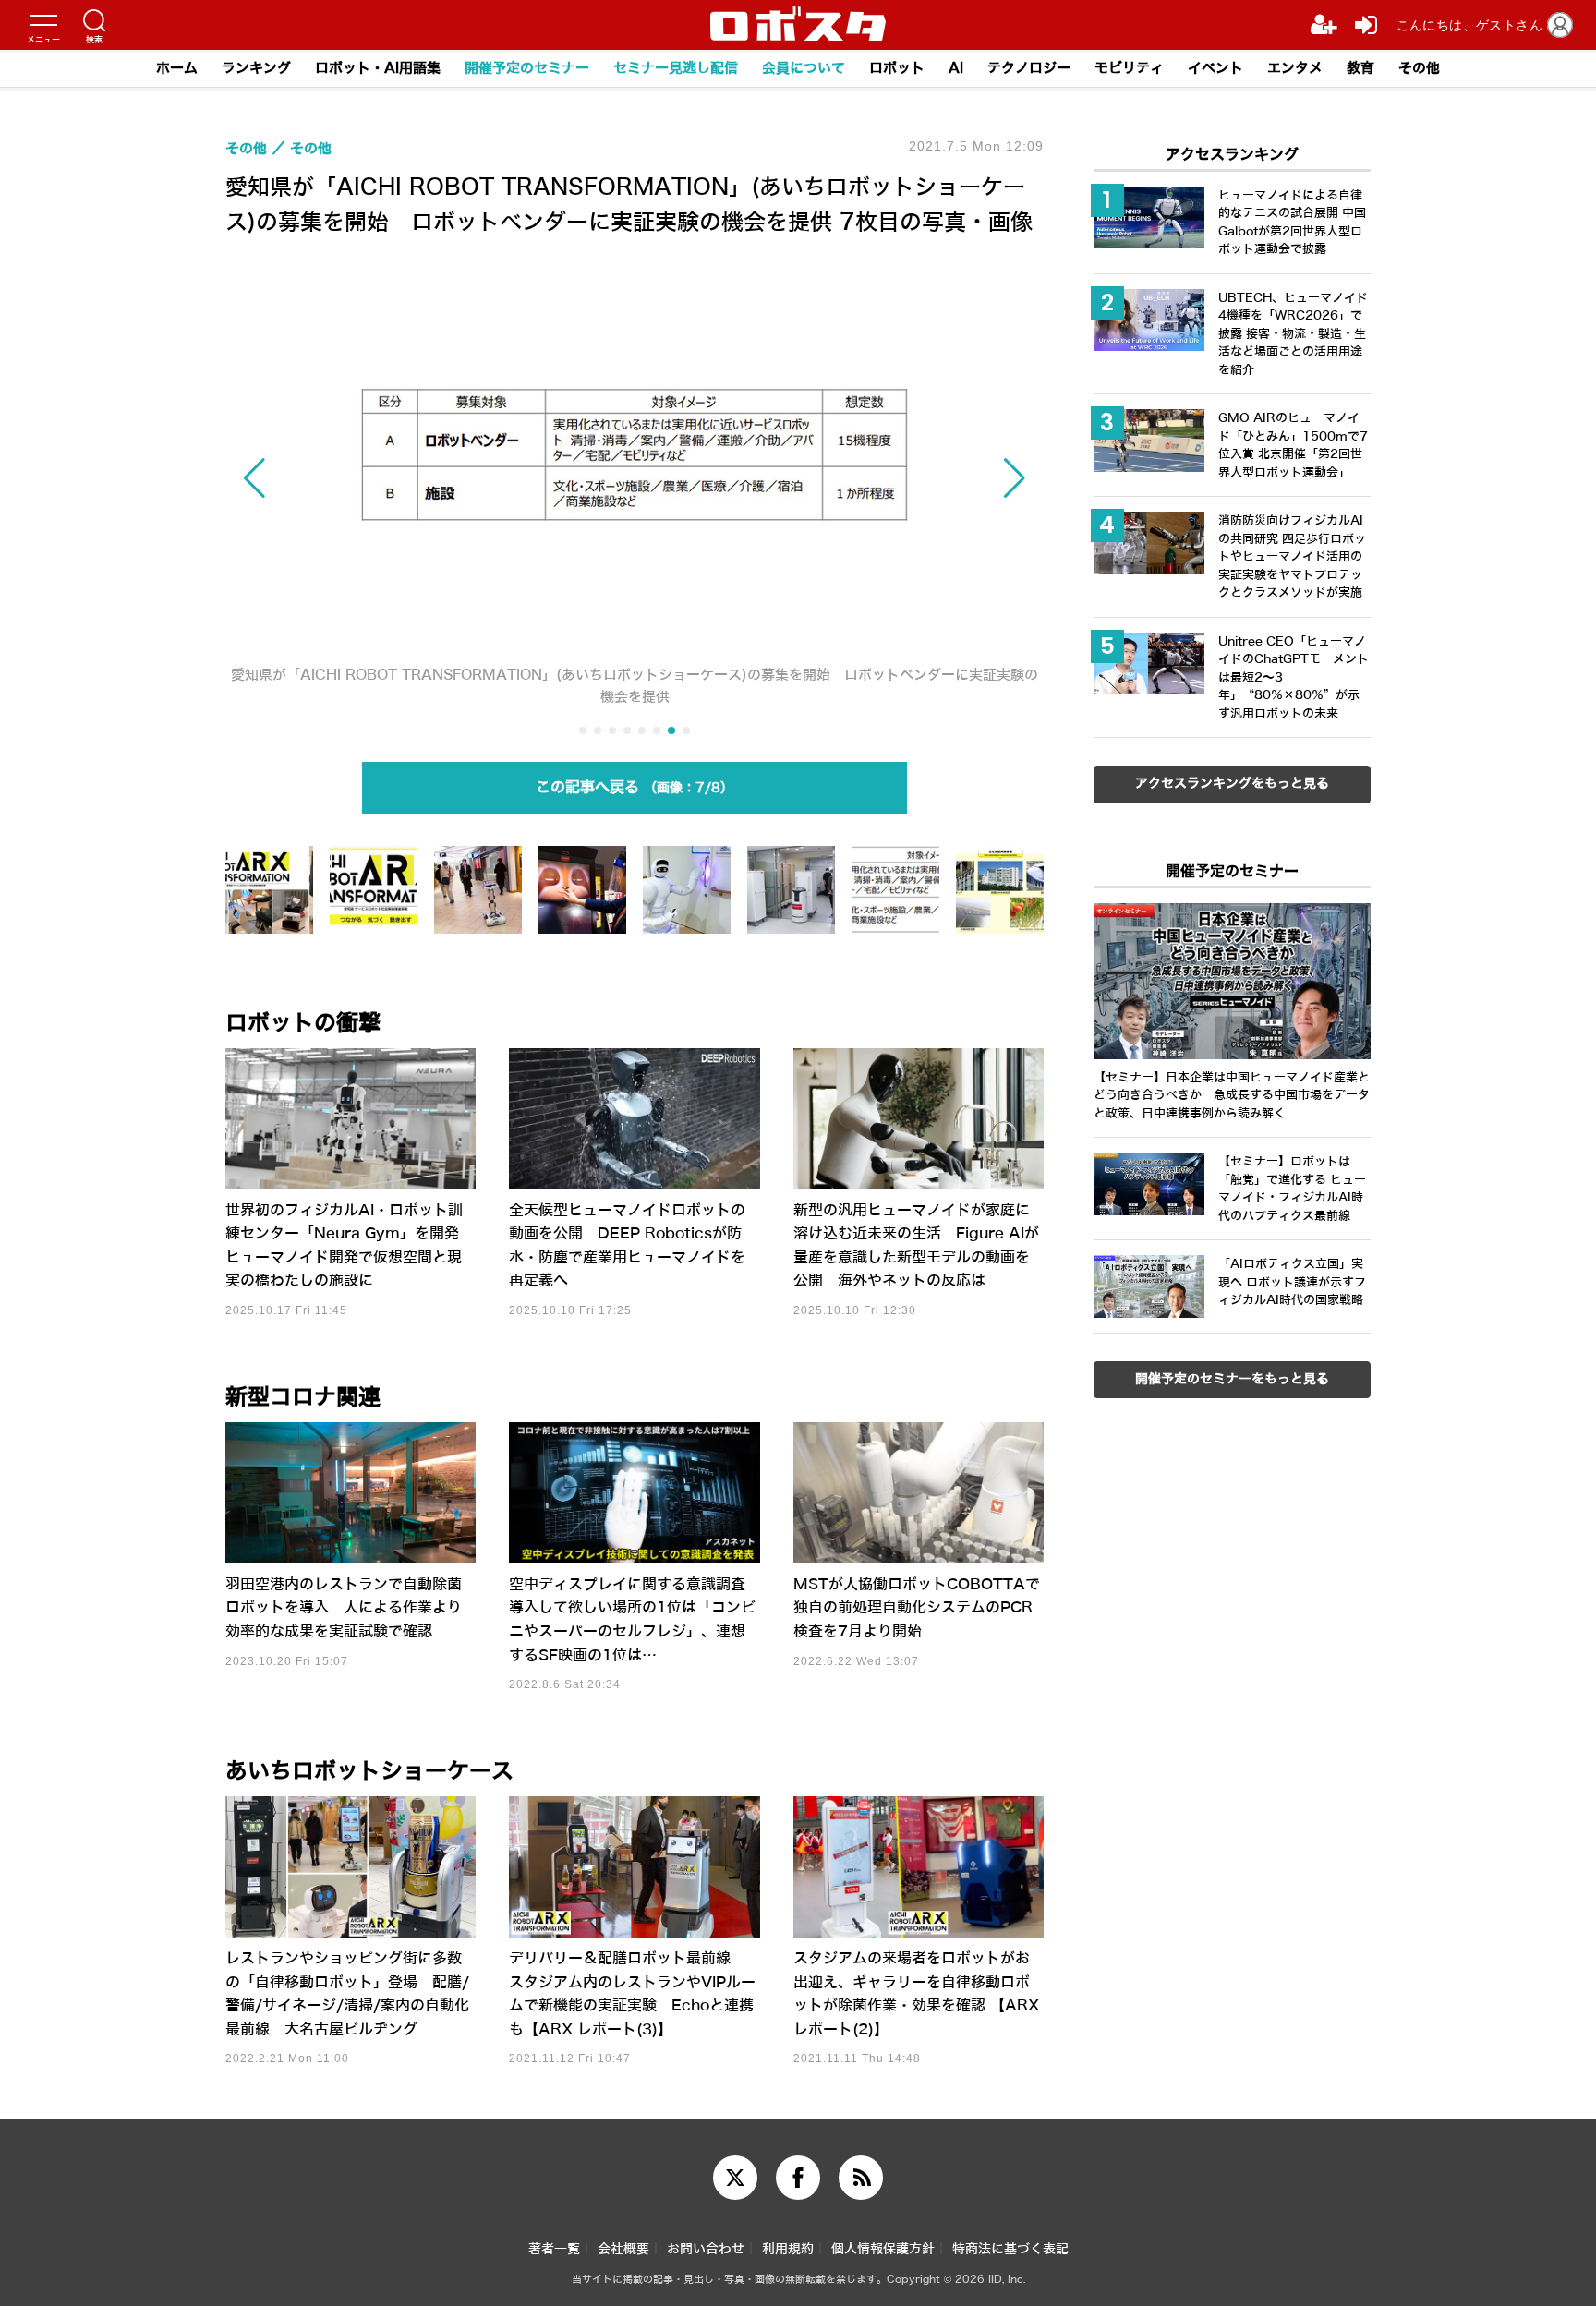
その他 (1419, 68)
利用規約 (788, 2249)
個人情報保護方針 (883, 2249)
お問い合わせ (706, 2249)
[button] (348, 478)
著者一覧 (554, 2249)
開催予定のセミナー (527, 68)
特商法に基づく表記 (1010, 2249)
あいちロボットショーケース (369, 1771)
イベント (1215, 68)
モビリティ (1129, 68)
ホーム (177, 68)
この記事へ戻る (628, 787)
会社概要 (623, 2249)
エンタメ (1295, 68)
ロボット (897, 68)
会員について (804, 68)
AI (956, 68)
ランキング (256, 68)
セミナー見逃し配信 (676, 68)
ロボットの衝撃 (303, 1023)
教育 (1360, 68)
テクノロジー (1029, 68)
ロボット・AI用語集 (378, 68)
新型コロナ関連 (303, 1397)
